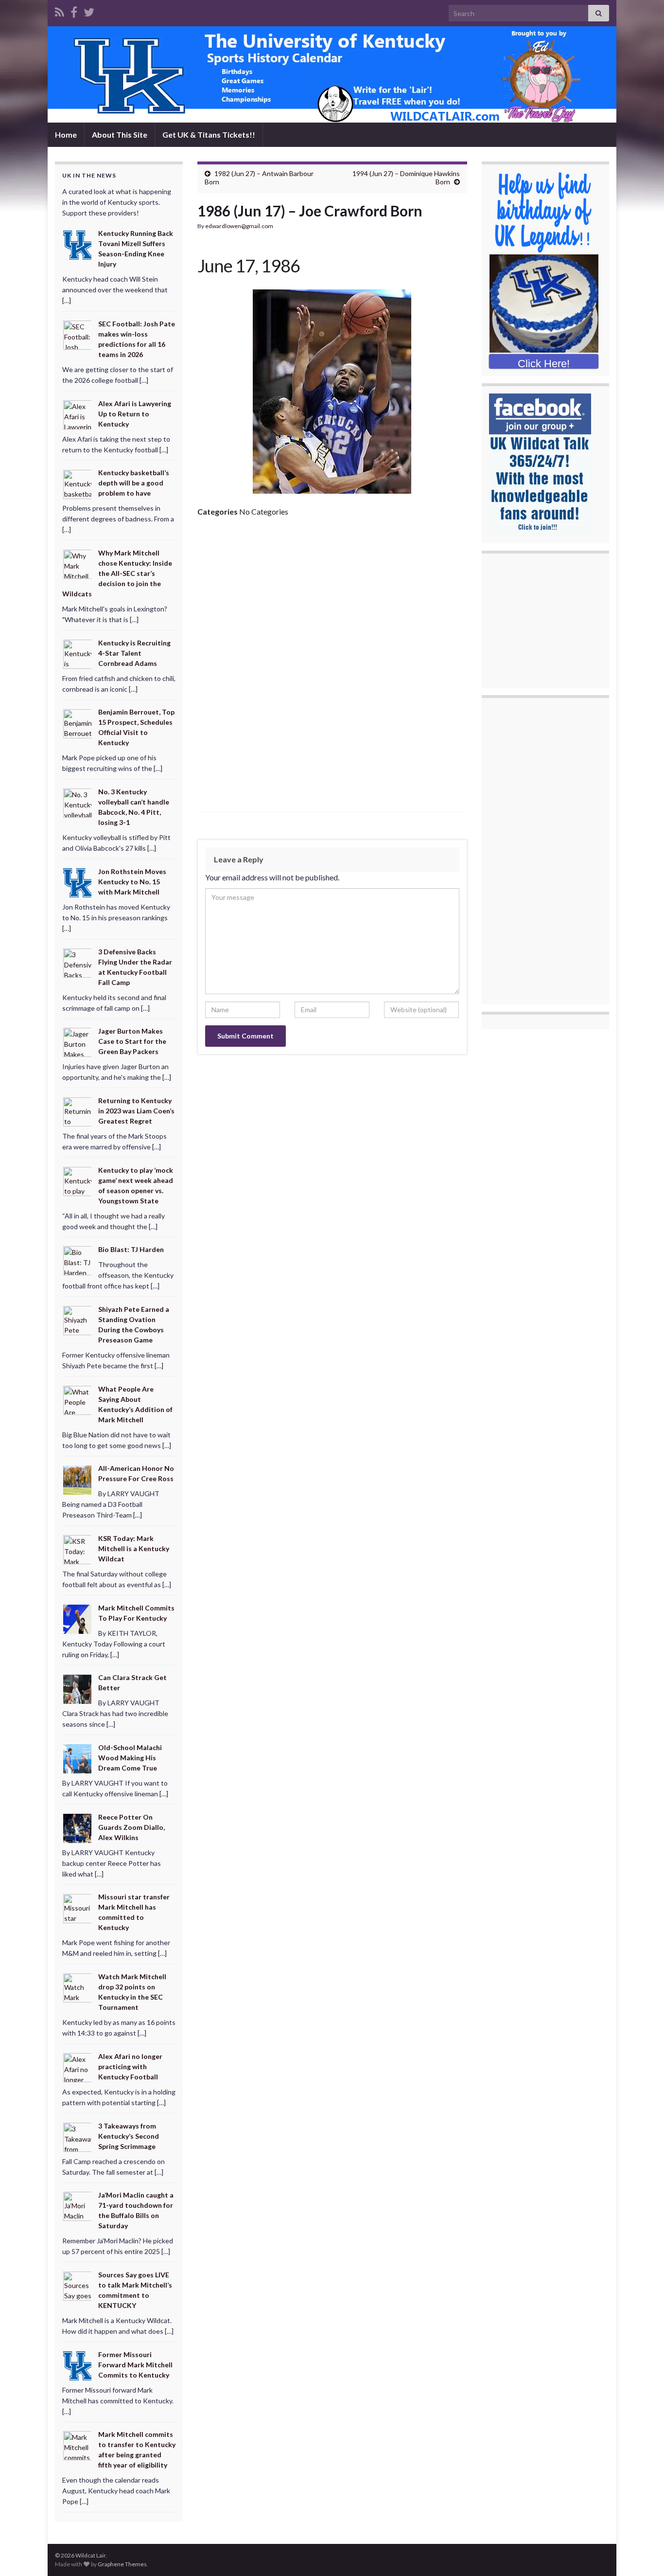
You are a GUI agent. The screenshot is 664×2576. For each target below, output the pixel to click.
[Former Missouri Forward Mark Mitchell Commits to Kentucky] (78, 2365)
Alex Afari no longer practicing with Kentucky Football (130, 2066)
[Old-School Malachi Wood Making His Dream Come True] (78, 1758)
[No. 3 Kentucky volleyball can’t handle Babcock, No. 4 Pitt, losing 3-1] (78, 802)
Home (66, 134)
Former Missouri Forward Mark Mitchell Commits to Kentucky (135, 2365)
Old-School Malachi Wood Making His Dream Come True (130, 1758)
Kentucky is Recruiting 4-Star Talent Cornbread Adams (134, 653)
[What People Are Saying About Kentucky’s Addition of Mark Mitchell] (78, 1399)
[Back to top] (642, 2554)
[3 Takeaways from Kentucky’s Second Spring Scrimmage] (78, 2136)
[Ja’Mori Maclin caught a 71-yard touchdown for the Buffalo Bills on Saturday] (78, 2206)
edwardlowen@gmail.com (239, 226)
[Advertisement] (332, 598)
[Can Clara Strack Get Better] (78, 1688)
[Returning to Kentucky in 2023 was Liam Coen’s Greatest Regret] (78, 1111)
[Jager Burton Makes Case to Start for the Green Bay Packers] (78, 1042)
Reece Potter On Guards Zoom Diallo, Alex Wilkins (131, 1827)
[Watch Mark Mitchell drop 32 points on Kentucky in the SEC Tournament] (78, 1987)
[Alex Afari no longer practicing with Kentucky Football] (78, 2067)
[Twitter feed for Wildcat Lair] (89, 10)
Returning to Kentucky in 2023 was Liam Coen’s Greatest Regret (136, 1111)
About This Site (120, 134)
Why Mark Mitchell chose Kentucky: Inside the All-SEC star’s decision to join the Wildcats (117, 573)
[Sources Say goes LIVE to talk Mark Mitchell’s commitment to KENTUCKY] (78, 2285)
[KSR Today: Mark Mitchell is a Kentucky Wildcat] (78, 1549)
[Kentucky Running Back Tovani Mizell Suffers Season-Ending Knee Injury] (78, 244)
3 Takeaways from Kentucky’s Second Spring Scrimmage (129, 2136)
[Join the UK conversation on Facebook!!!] (74, 10)
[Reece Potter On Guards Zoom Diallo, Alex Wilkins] (78, 1828)
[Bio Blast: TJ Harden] (78, 1260)
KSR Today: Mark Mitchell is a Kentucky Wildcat (134, 1548)
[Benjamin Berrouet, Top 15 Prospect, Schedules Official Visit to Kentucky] (78, 723)
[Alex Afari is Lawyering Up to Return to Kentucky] (78, 414)
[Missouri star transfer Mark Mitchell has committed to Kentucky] (78, 1907)
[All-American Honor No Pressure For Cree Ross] (78, 1479)
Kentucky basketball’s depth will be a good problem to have (134, 483)
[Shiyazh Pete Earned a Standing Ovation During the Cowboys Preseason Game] (78, 1320)
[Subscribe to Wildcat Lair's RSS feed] (60, 10)
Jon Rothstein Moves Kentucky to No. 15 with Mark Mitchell (132, 882)
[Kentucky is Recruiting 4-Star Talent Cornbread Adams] (78, 653)
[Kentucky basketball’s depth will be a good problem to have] (78, 483)
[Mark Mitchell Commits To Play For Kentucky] (78, 1618)
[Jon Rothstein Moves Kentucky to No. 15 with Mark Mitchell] (78, 882)
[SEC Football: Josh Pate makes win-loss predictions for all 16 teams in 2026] (78, 334)
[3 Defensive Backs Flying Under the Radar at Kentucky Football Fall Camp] (78, 962)
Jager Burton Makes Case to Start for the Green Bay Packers (132, 1041)
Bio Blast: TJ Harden (131, 1249)
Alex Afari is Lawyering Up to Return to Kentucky (135, 414)
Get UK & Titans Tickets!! (209, 134)
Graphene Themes (122, 2564)
